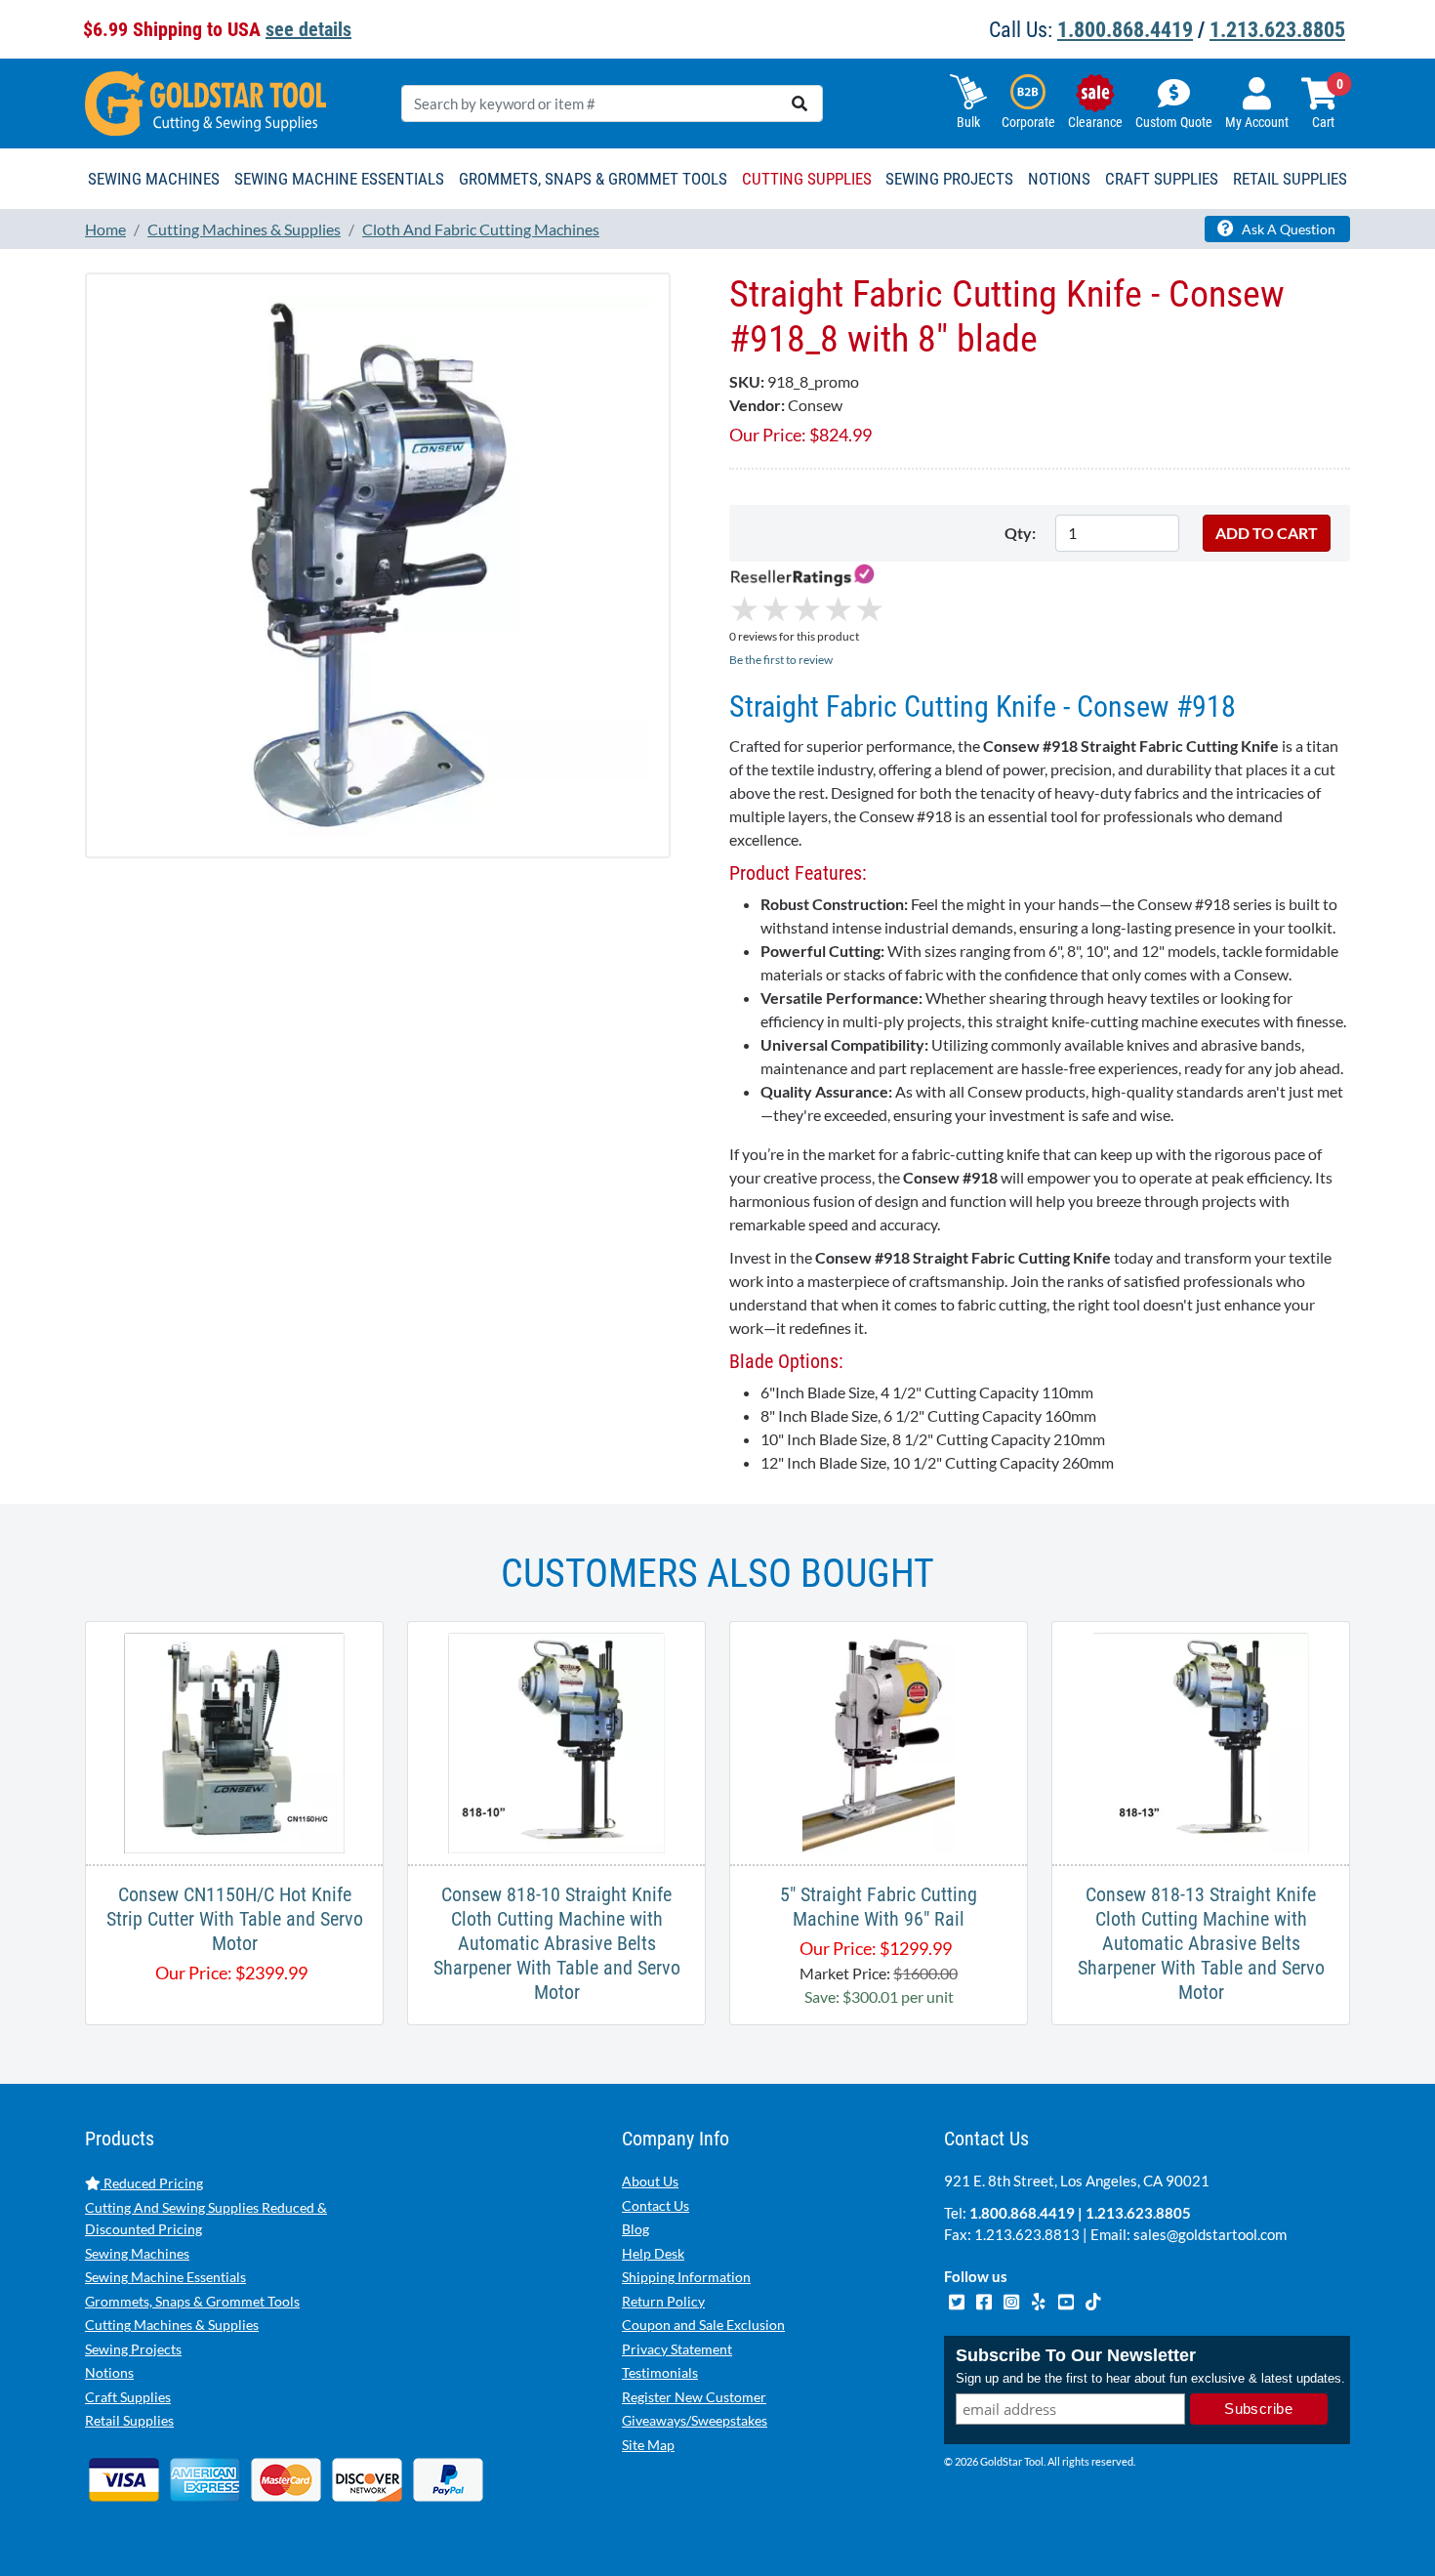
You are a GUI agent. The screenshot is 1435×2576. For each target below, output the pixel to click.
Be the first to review (781, 660)
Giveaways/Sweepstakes (695, 2420)
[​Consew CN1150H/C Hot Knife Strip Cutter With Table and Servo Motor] (234, 1741)
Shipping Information (686, 2277)
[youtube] (1067, 2300)
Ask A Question (1287, 229)
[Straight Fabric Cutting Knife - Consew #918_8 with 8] (378, 564)
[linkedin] (1040, 2300)
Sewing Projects (133, 2349)
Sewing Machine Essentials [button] (339, 179)
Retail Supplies (129, 2420)
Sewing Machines (137, 2253)
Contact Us (656, 2205)
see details (308, 29)
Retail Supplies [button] (1290, 179)
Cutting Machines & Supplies (172, 2325)
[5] (878, 1741)
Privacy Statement (677, 2349)
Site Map (648, 2445)
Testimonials (660, 2372)
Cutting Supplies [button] (807, 179)
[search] (799, 104)
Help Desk (653, 2253)
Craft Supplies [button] (1162, 179)
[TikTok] (1093, 2300)
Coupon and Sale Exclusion (703, 2325)
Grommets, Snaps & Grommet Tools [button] (593, 179)
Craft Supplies (128, 2397)
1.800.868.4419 (1125, 30)
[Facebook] (985, 2300)
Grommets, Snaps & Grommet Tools (192, 2301)
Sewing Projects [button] (949, 179)
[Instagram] (1012, 2300)
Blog (635, 2229)
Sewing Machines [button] (154, 179)
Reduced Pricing (152, 2183)
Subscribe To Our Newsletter (1076, 2355)
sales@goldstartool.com (1210, 2234)
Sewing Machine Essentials (165, 2277)
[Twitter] (958, 2300)
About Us (650, 2181)
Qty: (1020, 533)
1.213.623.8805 (1277, 30)
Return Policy (663, 2301)
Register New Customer (694, 2397)
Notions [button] (1059, 179)
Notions (109, 2372)
